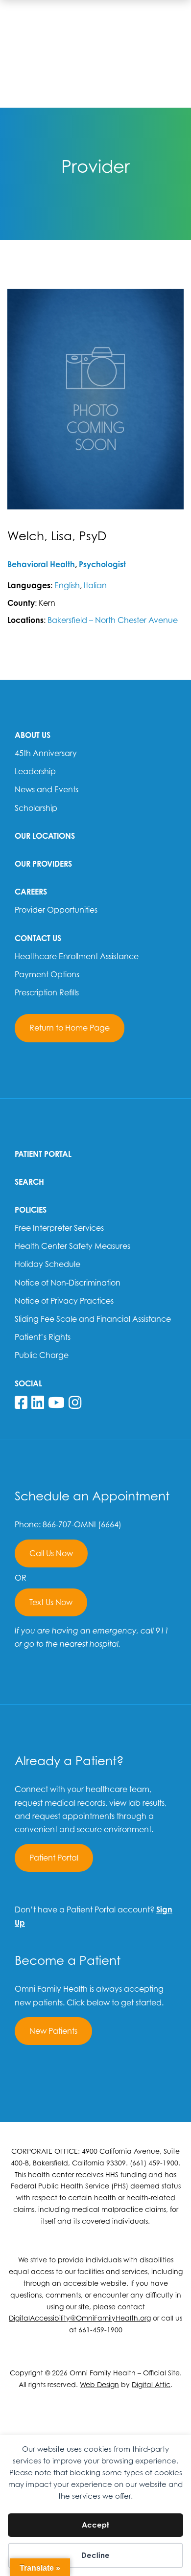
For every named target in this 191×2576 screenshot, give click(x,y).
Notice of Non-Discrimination (68, 1283)
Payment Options (47, 974)
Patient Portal (43, 1154)
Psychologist (102, 564)
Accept (95, 2525)
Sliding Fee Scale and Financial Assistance (93, 1319)
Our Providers (43, 864)
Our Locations (45, 836)
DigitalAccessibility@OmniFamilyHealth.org (80, 2318)
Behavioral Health (41, 564)
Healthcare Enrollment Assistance (77, 956)
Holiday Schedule (48, 1264)
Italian (95, 585)
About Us (33, 735)
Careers (31, 892)
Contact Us (38, 938)
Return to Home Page (70, 1028)
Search (29, 1182)
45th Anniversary (46, 753)
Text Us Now (51, 1602)
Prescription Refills (47, 992)
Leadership (35, 771)
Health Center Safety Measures (72, 1246)
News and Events (47, 789)
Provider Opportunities (56, 910)
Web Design (99, 2384)
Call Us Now (51, 1553)
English (67, 585)
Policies (31, 1210)
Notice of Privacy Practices (64, 1301)
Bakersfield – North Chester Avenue (113, 620)
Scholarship (36, 808)
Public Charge (42, 1355)
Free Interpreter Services (59, 1228)
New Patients (53, 2031)
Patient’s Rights (43, 1337)
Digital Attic (151, 2384)
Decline (95, 2555)
